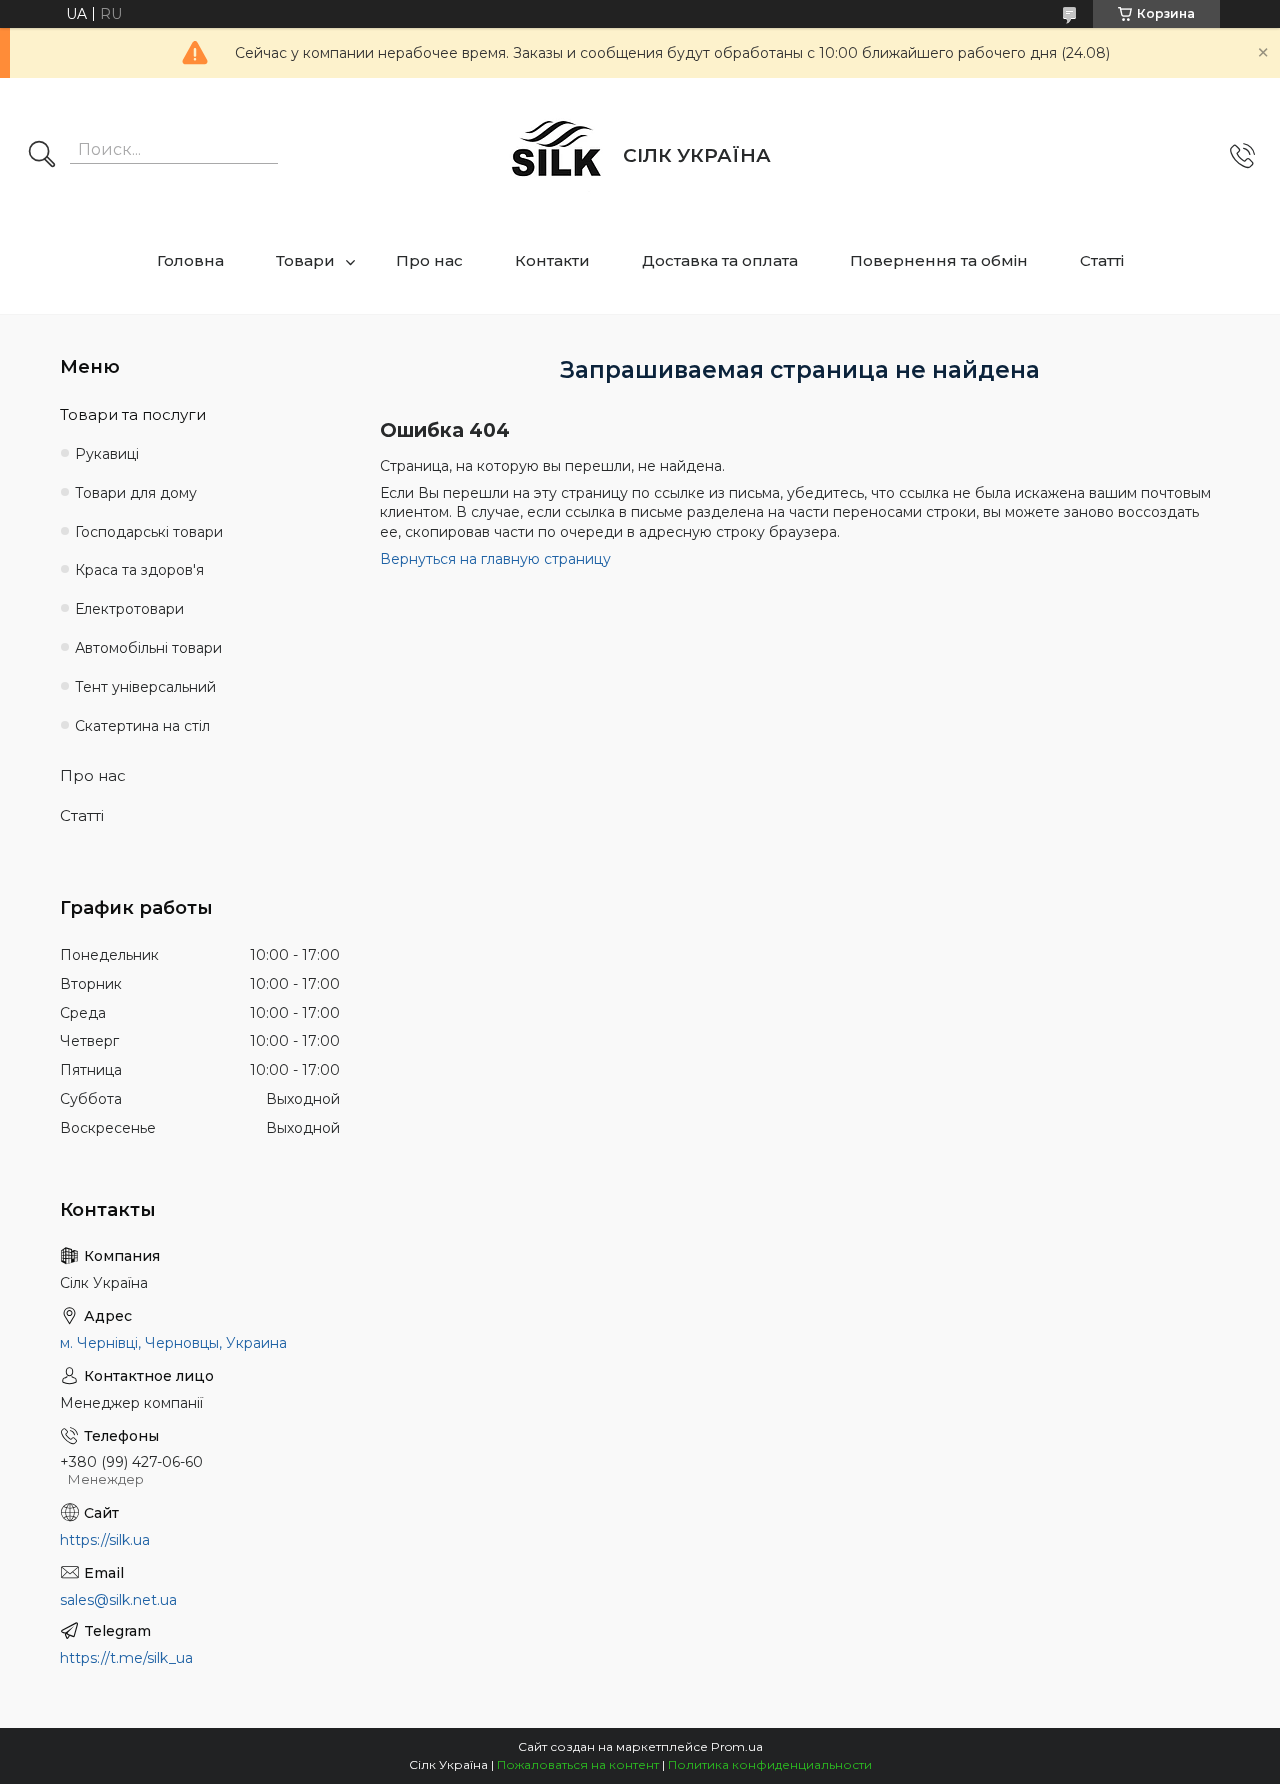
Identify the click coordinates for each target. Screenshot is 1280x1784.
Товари (305, 260)
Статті (1102, 260)
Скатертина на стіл (142, 726)
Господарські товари (149, 532)
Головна (190, 260)
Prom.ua (737, 1746)
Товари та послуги (133, 414)
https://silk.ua (105, 1540)
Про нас (429, 260)
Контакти (552, 260)
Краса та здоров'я (139, 570)
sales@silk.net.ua (118, 1600)
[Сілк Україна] (557, 156)
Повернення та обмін (939, 260)
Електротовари (129, 609)
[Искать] (42, 156)
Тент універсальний (145, 687)
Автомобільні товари (148, 648)
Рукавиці (107, 454)
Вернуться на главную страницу (495, 559)
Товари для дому (136, 493)
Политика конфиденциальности (770, 1764)
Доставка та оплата (720, 260)
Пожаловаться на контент (578, 1764)
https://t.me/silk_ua (126, 1658)
